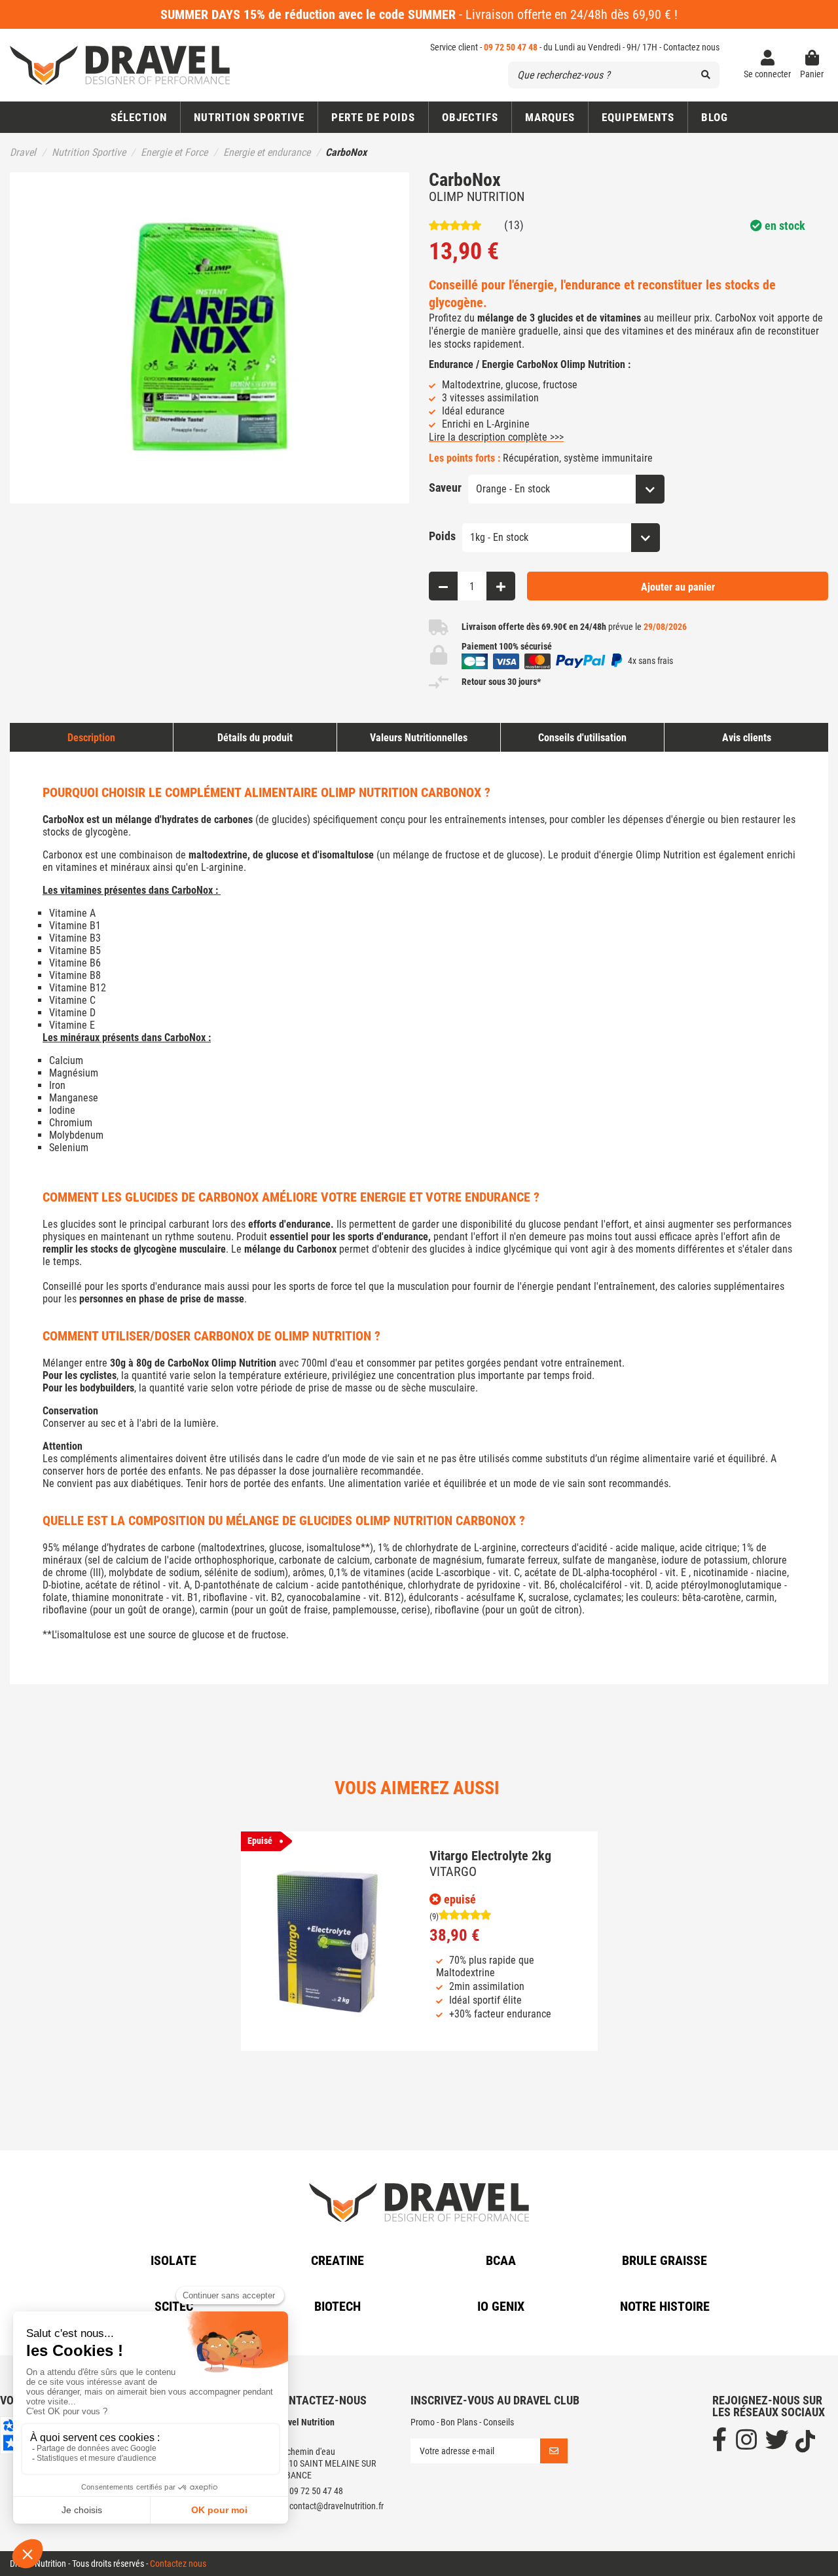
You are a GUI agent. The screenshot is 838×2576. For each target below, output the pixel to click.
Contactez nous (691, 47)
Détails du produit (255, 738)
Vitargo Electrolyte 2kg (490, 1856)
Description (91, 738)
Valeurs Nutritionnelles (419, 738)
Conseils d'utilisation (582, 738)
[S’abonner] (554, 2451)
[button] (470, 117)
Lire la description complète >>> (496, 437)
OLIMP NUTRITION (477, 196)
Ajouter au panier (678, 587)
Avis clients (747, 738)
